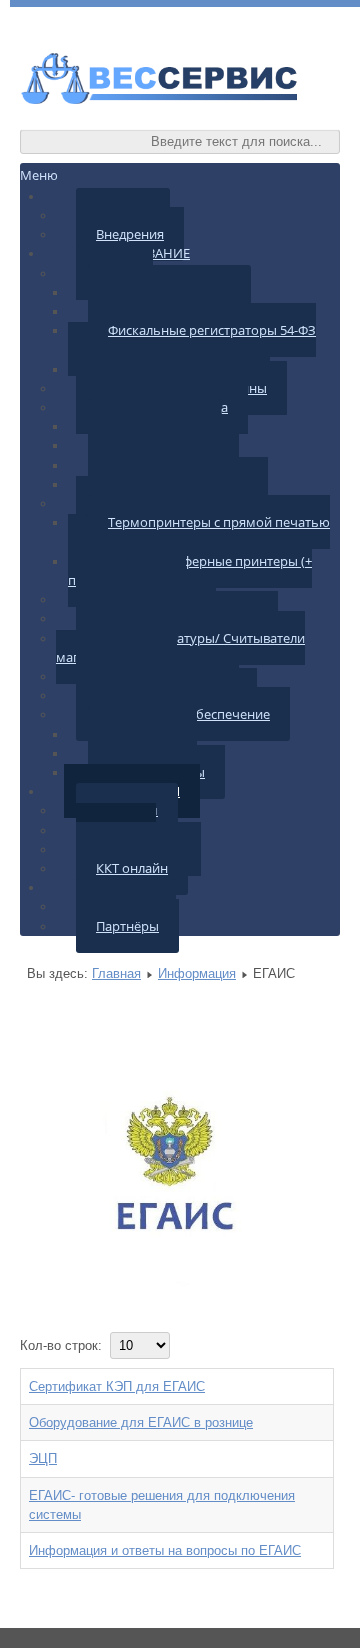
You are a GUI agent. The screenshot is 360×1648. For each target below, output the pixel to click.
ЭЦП (43, 1458)
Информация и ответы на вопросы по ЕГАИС (165, 1550)
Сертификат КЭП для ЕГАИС (117, 1386)
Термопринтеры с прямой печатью (219, 522)
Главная (116, 973)
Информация (197, 973)
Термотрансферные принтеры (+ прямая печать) (190, 570)
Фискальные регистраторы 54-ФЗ (212, 330)
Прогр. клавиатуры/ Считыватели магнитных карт (180, 647)
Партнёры (127, 926)
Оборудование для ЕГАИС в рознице (141, 1422)
